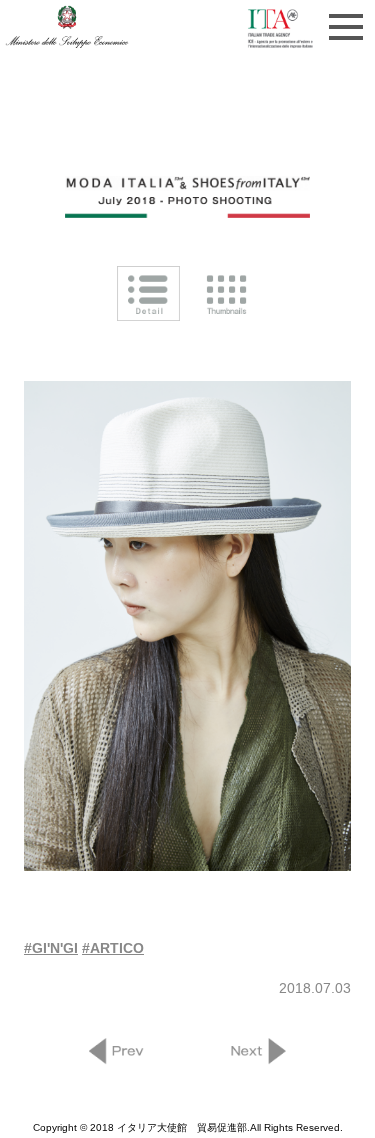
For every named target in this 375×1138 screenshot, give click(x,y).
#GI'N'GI (51, 948)
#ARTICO (113, 948)
